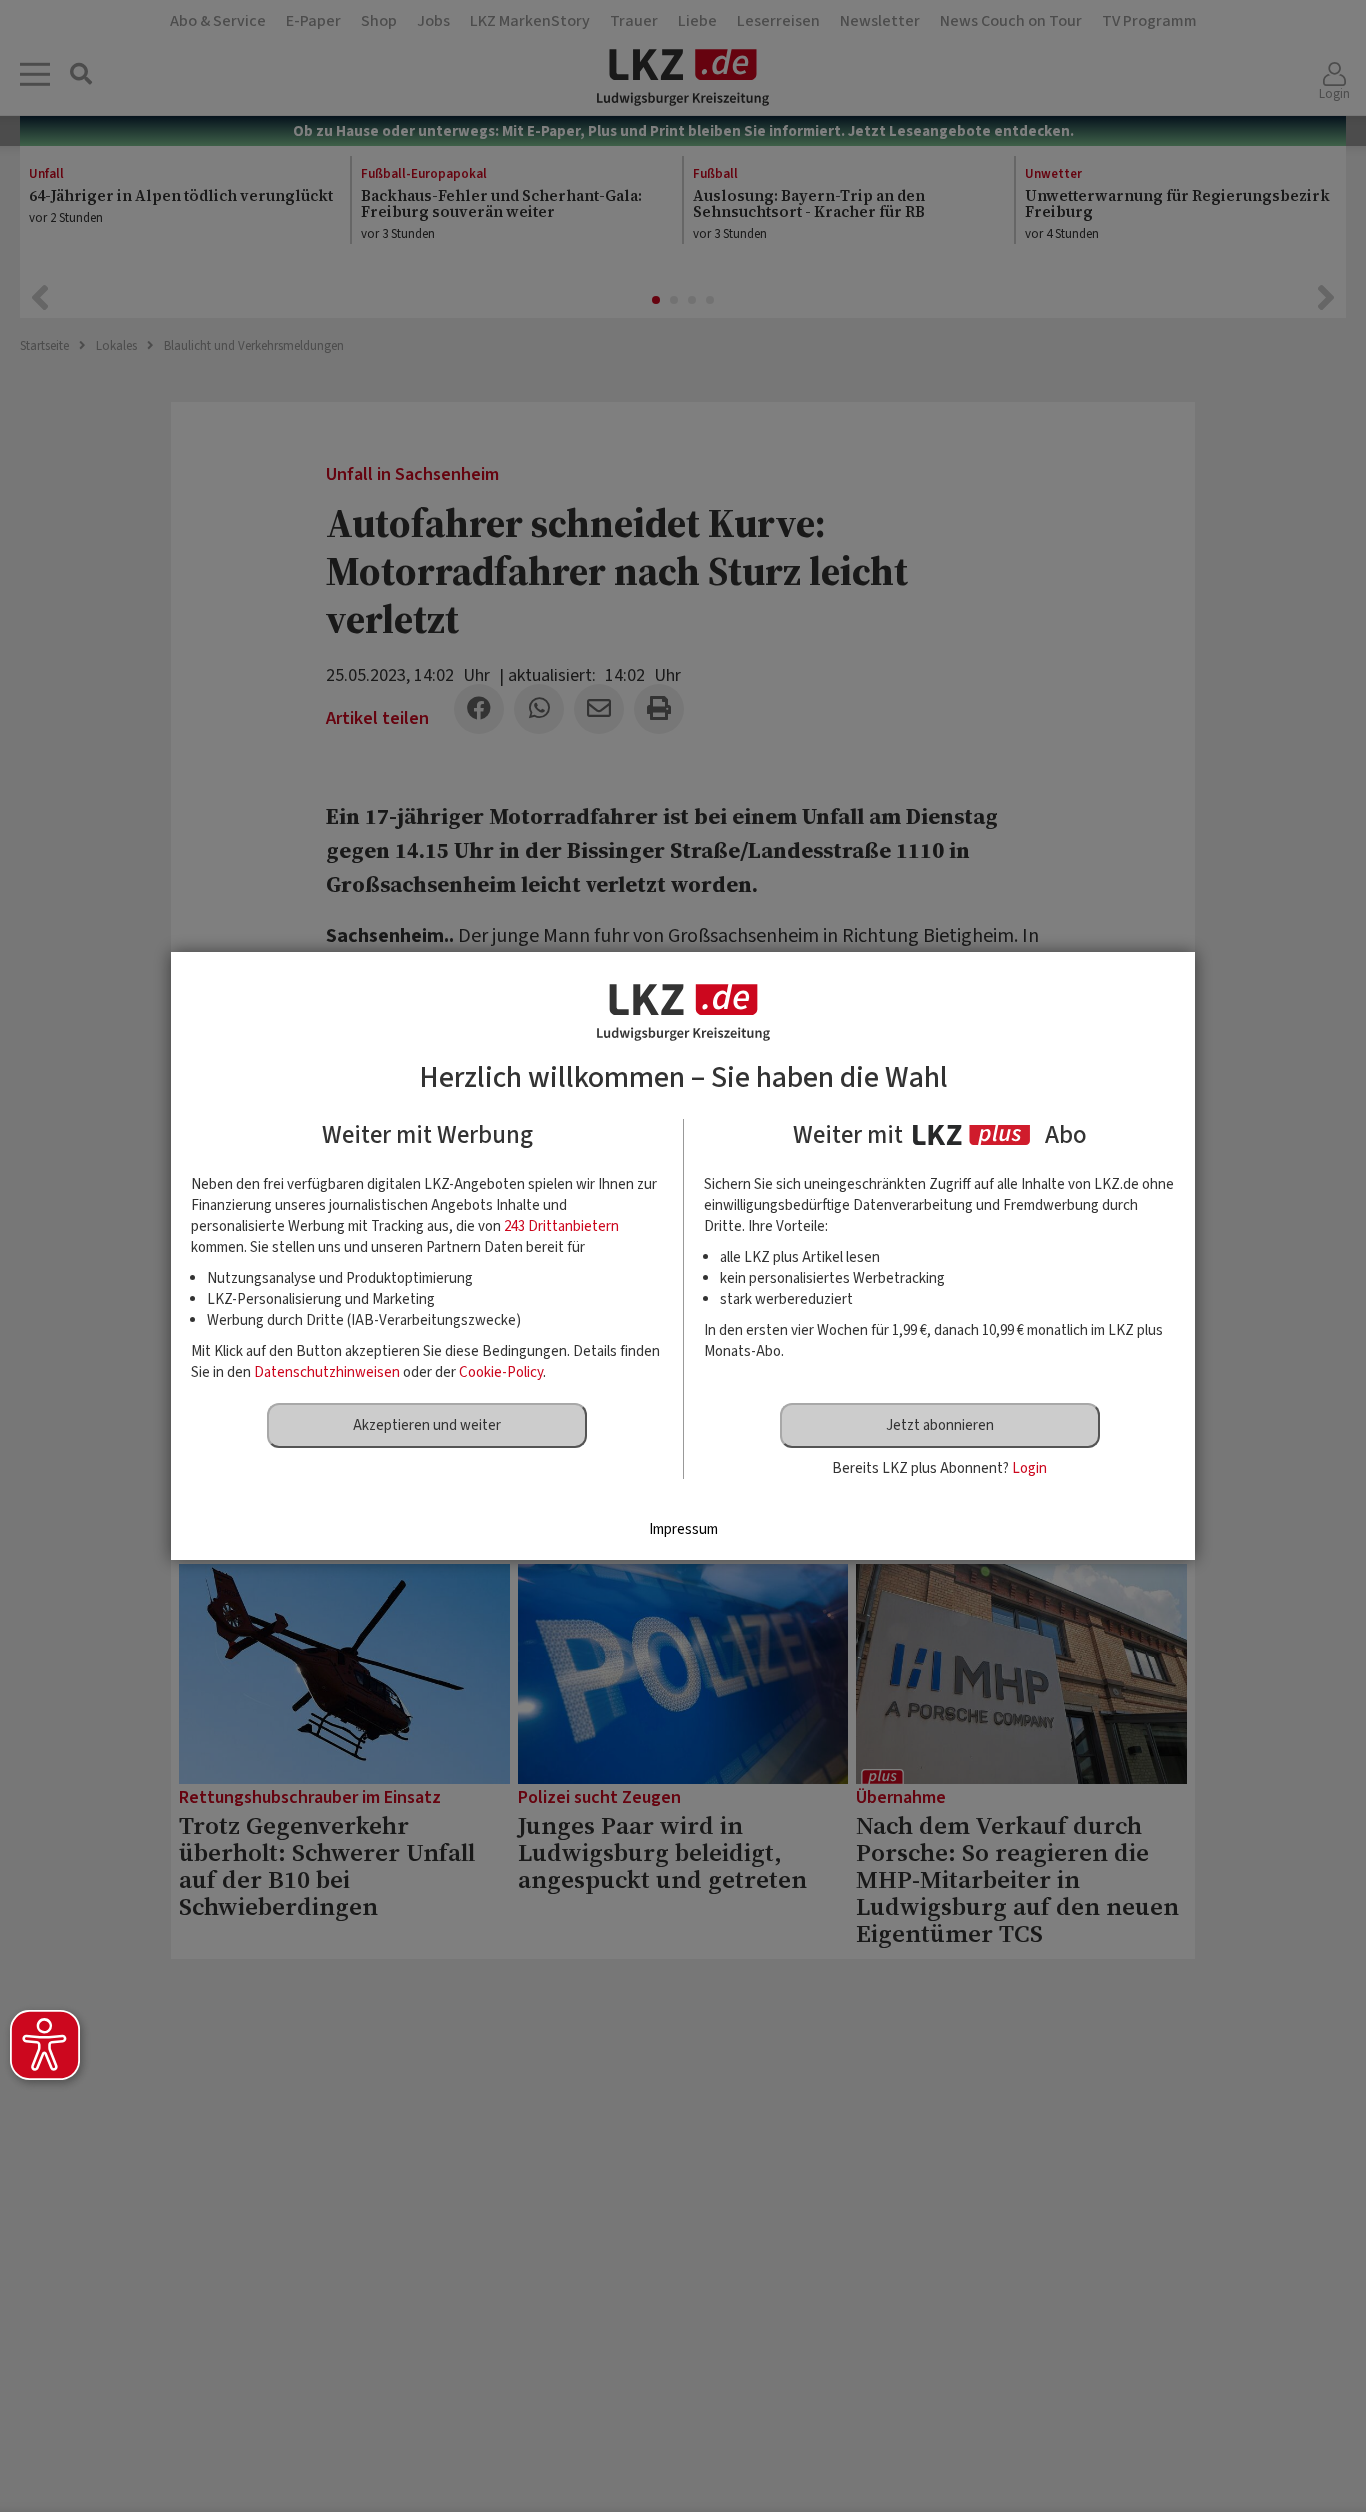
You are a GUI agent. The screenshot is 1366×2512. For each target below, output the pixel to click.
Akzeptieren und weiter (427, 1425)
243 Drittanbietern (561, 1226)
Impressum (683, 1529)
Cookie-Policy (501, 1372)
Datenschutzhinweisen (327, 1372)
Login (1029, 1468)
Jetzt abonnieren (940, 1425)
